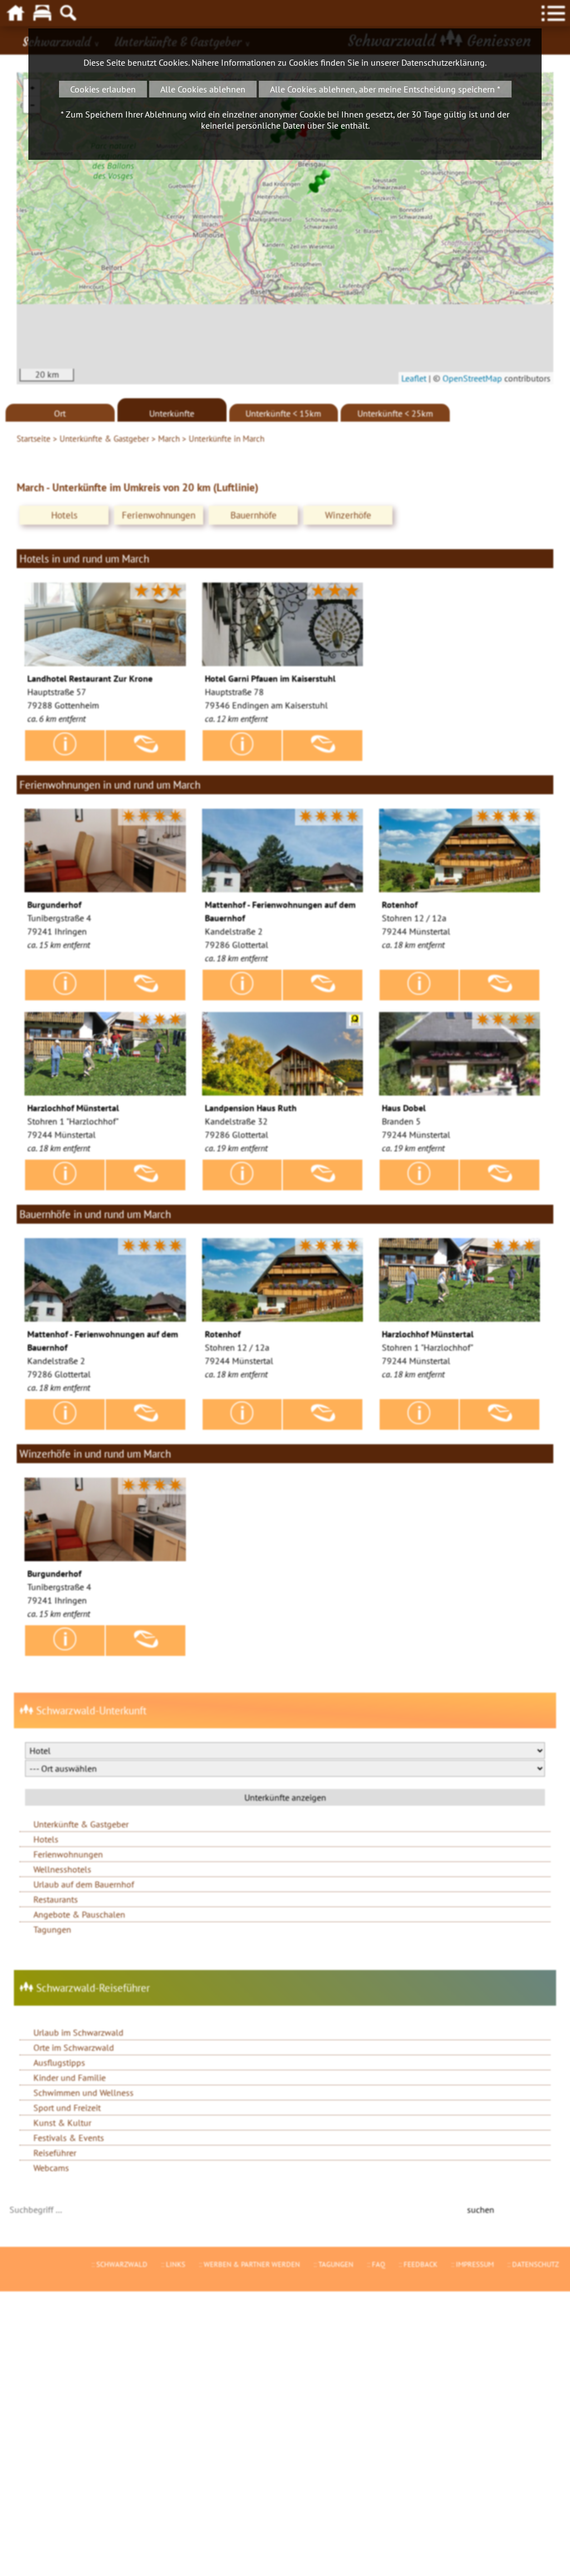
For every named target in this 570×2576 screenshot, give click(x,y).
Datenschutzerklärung (443, 62)
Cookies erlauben (103, 89)
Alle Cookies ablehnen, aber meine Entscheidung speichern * (385, 89)
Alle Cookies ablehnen (203, 89)
